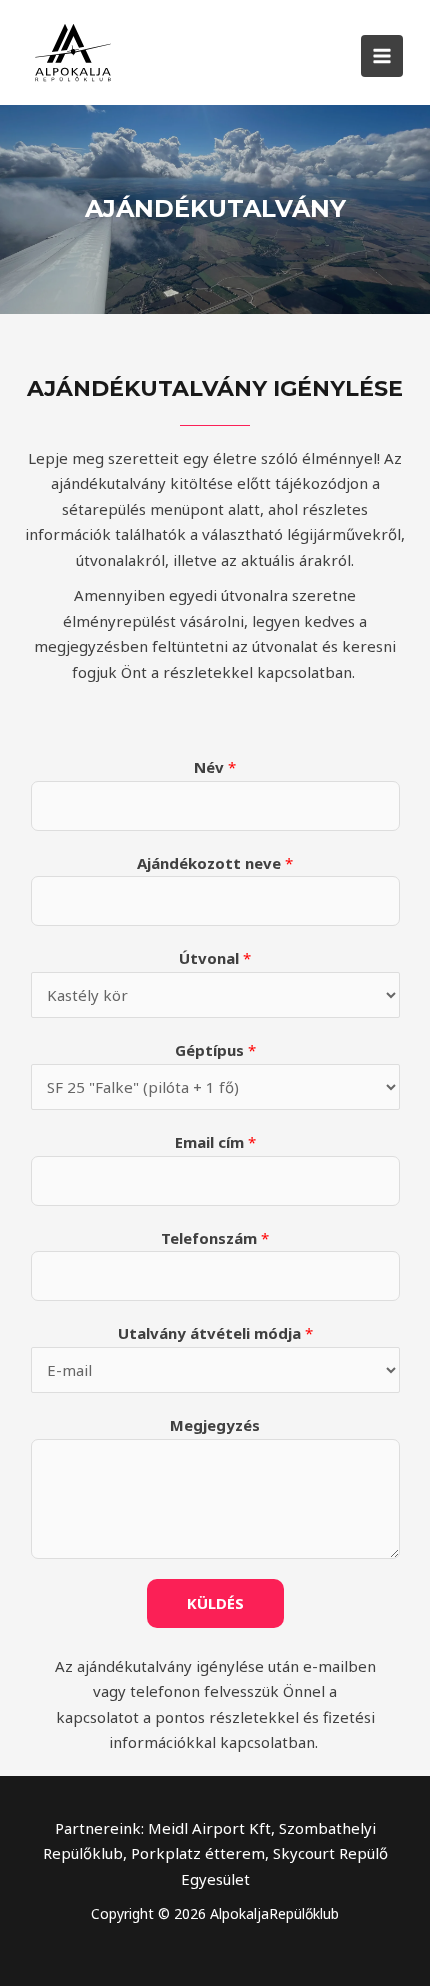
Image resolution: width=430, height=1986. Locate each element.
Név (215, 767)
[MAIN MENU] (382, 56)
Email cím (215, 1142)
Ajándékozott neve (215, 863)
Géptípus (215, 1050)
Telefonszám (215, 1238)
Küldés (215, 1603)
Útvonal (215, 958)
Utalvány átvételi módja (215, 1333)
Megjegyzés (215, 1425)
